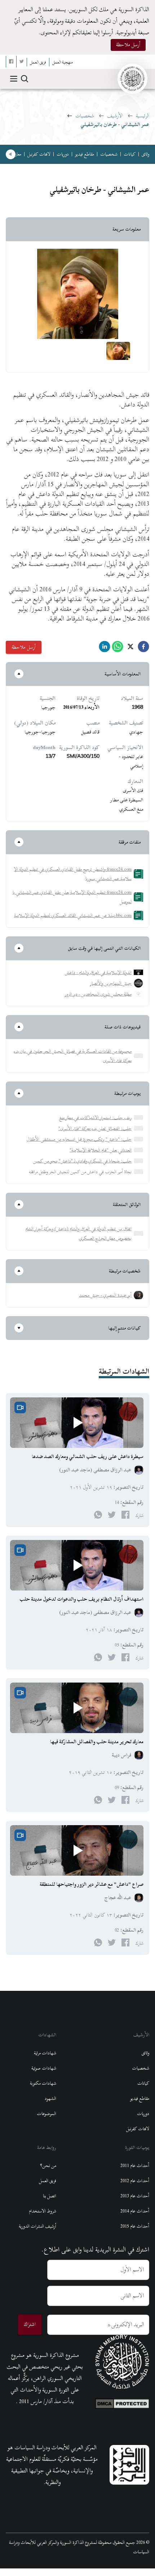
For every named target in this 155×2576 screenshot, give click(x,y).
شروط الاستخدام (43, 2211)
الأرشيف (115, 116)
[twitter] (130, 649)
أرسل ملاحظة (128, 45)
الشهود (50, 2098)
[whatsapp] (118, 649)
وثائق (145, 154)
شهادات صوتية (44, 2068)
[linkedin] (105, 649)
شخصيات (85, 116)
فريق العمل (48, 2181)
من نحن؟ (48, 2166)
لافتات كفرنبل (39, 154)
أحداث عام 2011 (135, 2166)
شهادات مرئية (45, 2053)
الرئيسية (143, 116)
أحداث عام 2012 (135, 2181)
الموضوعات (46, 2114)
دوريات (63, 154)
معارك (17, 154)
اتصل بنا (50, 2196)
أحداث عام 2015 (135, 2226)
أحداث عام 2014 (135, 2211)
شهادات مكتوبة (43, 2083)
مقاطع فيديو (85, 154)
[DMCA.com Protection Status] (122, 2402)
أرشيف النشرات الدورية (37, 2226)
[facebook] (143, 649)
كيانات (130, 154)
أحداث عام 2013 (135, 2196)
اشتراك (30, 2324)
